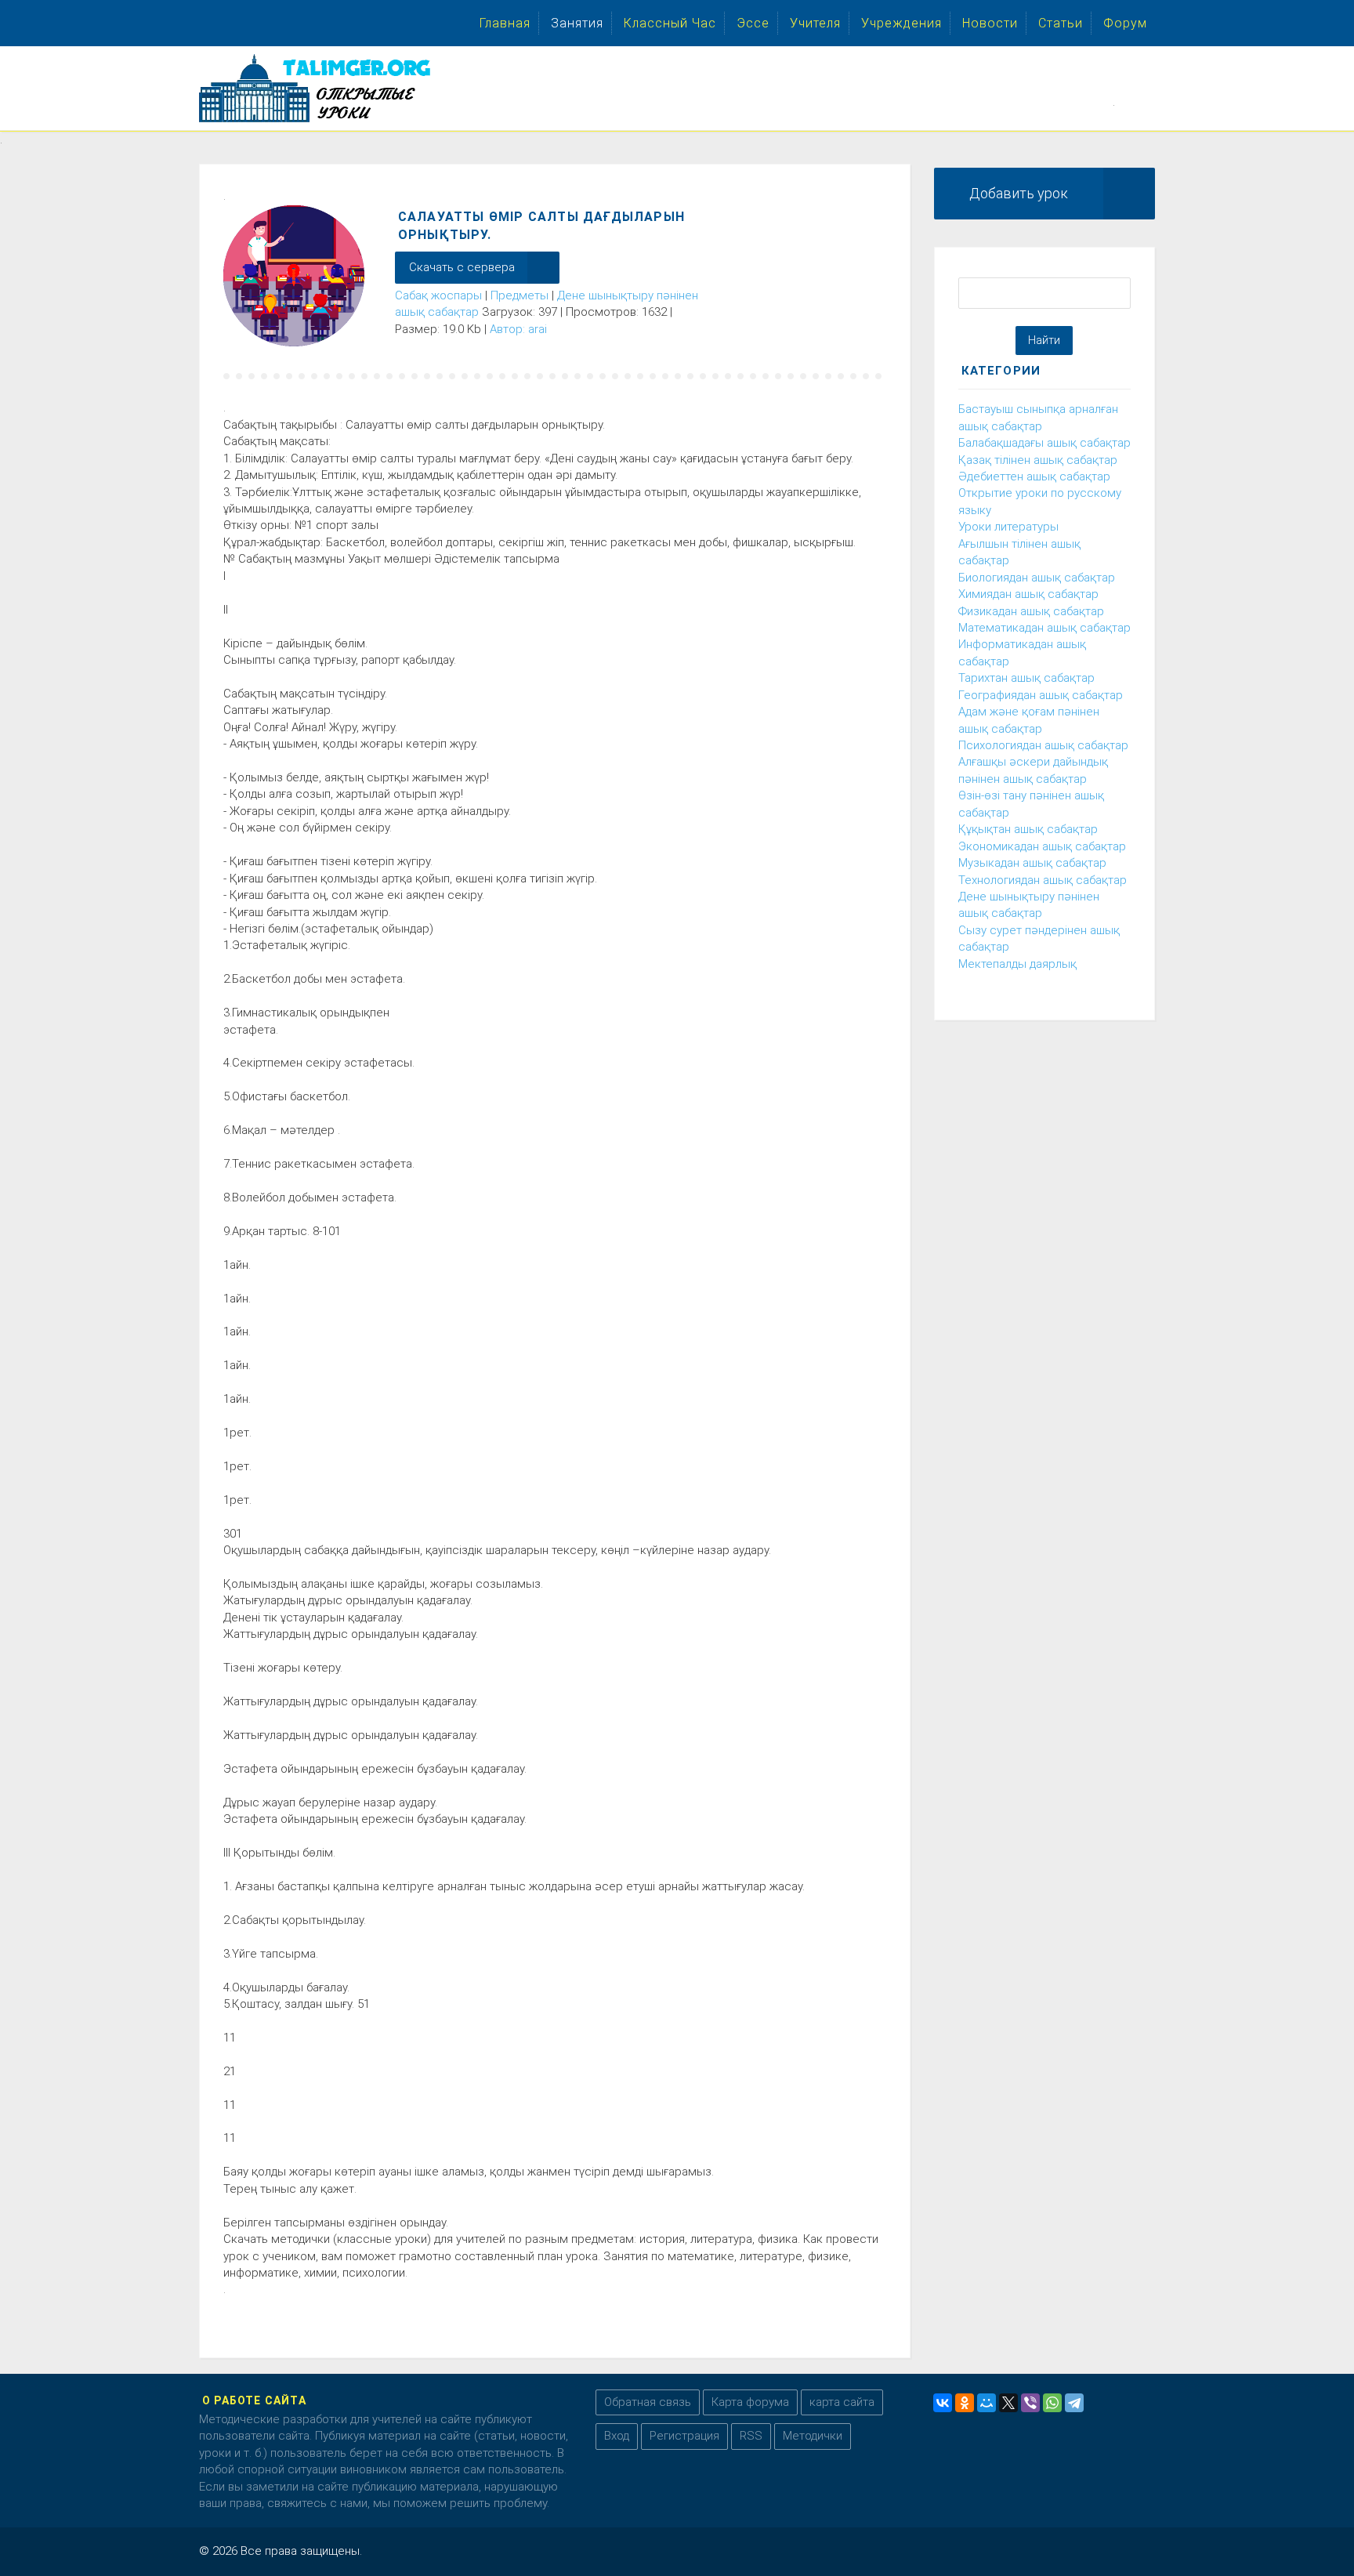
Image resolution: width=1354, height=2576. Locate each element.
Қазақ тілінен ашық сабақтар (1038, 460)
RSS (751, 2436)
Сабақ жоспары (438, 295)
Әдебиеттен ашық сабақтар (1034, 476)
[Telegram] (1074, 2403)
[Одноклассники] (965, 2403)
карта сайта (842, 2402)
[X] (1008, 2403)
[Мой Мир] (987, 2403)
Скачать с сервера (462, 267)
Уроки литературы (1008, 527)
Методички (813, 2436)
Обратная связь (648, 2402)
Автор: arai (518, 329)
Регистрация (684, 2436)
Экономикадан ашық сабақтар (1042, 846)
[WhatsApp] (1052, 2403)
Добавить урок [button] (1019, 193)
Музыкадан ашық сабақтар (1032, 863)
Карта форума (750, 2402)
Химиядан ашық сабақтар (1028, 594)
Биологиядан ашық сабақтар (1037, 578)
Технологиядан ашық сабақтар (1043, 880)
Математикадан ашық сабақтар (1044, 628)
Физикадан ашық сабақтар (1031, 611)
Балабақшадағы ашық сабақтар (1044, 443)
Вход (617, 2436)
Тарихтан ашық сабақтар (1026, 678)
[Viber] (1030, 2403)
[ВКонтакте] (943, 2403)
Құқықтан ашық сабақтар (1028, 829)
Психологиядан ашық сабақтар (1043, 745)
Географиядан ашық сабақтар (1041, 695)
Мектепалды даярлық (1017, 964)
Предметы (520, 295)
